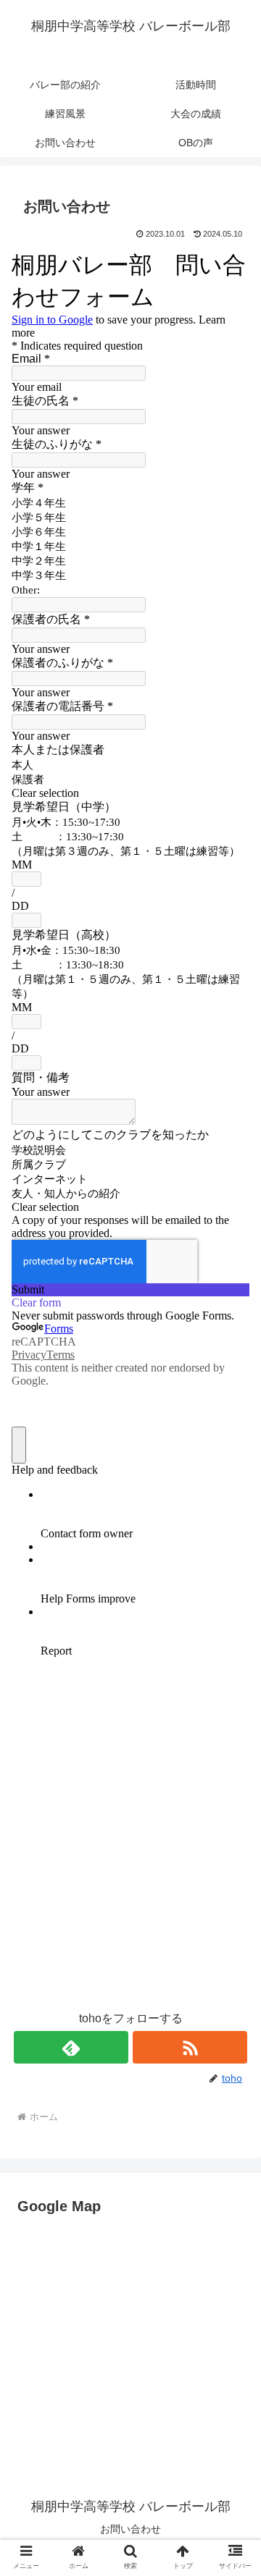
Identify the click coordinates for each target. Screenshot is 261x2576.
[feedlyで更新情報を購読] (71, 2047)
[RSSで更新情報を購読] (190, 2047)
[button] (233, 2134)
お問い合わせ (130, 2529)
